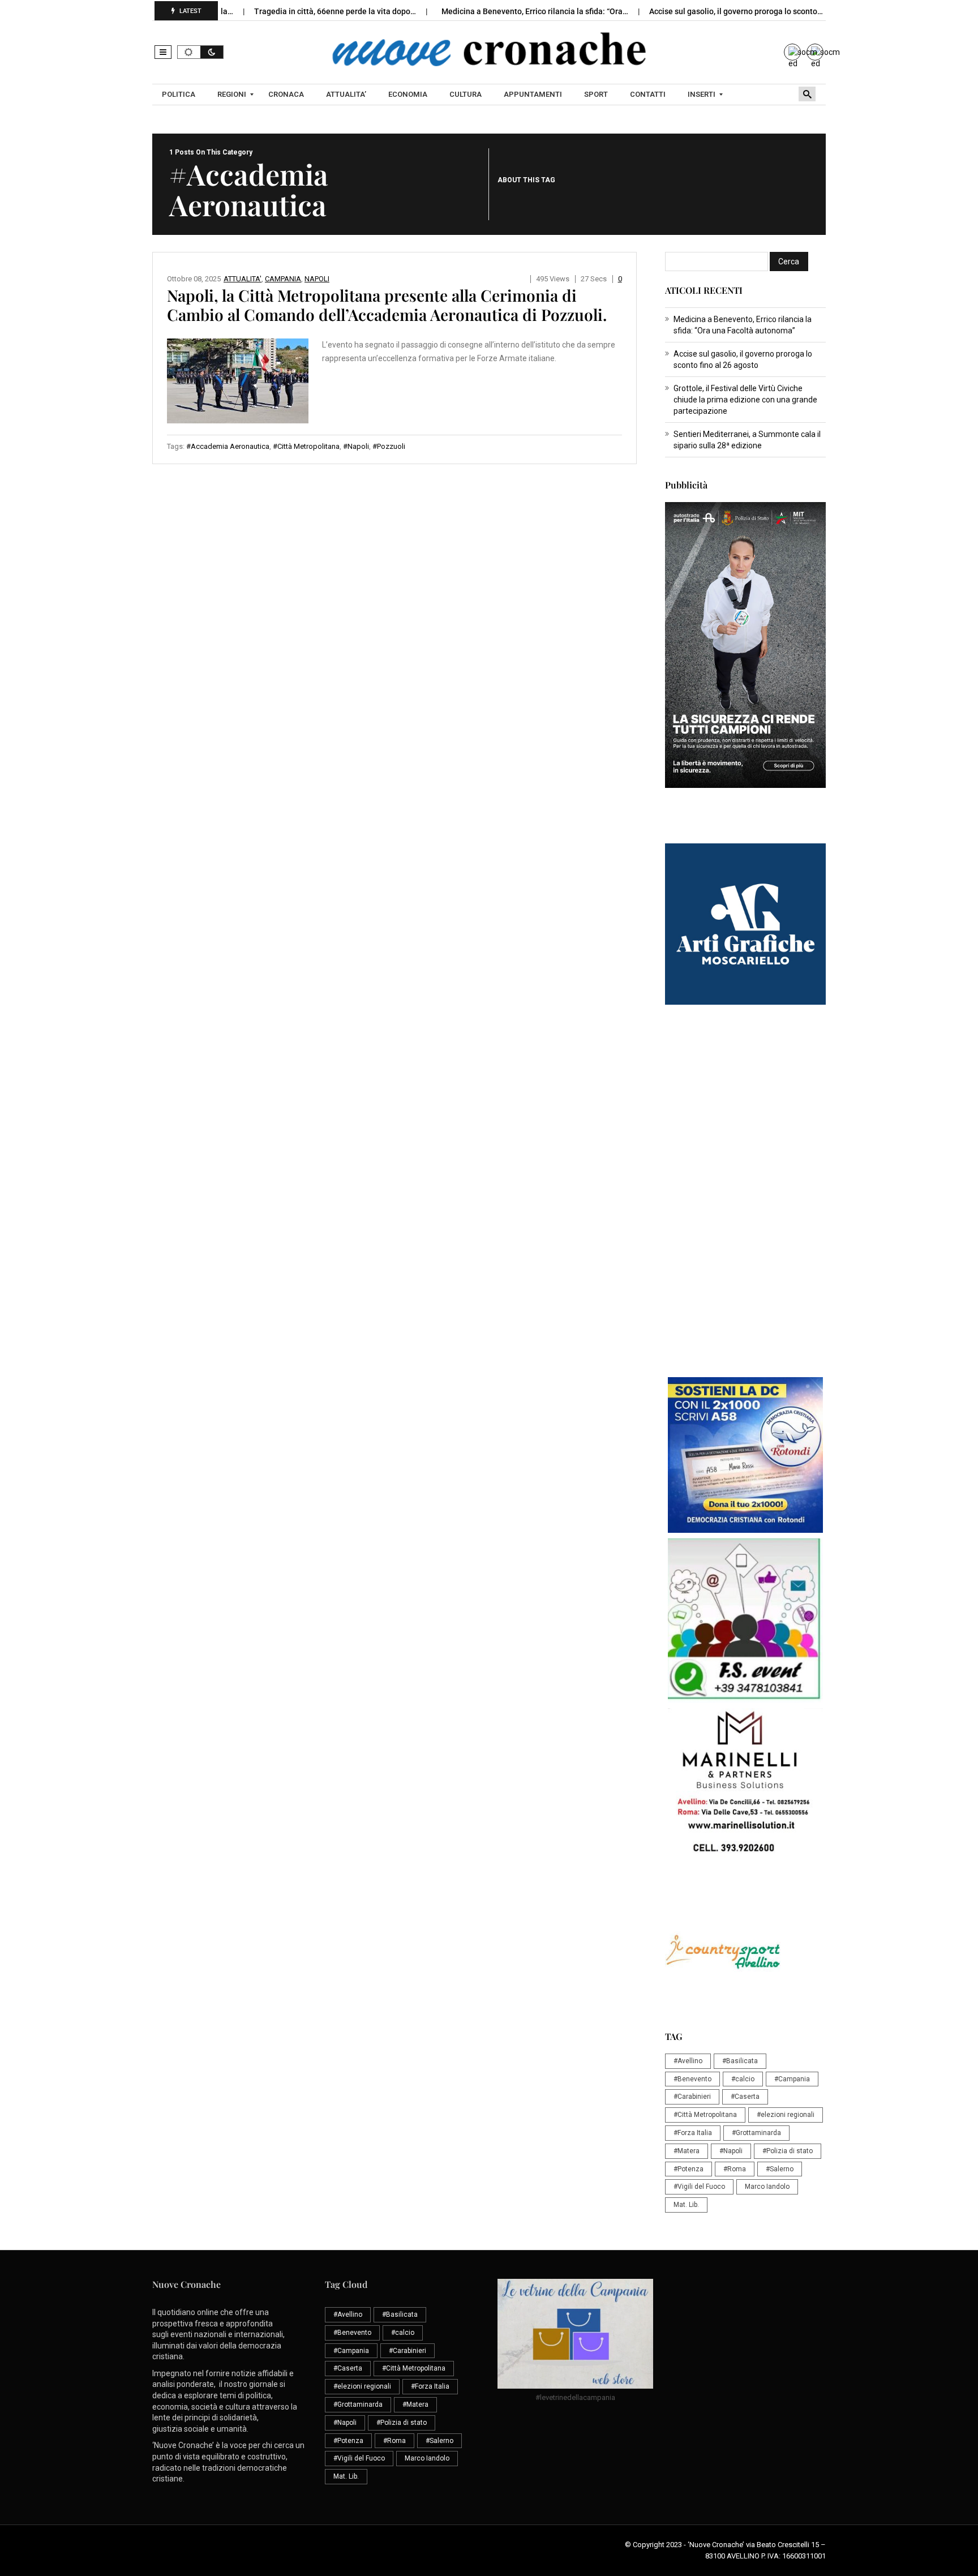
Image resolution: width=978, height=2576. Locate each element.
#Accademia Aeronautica (228, 446)
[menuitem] (180, 95)
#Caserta (745, 2097)
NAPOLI (317, 279)
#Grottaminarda (756, 2133)
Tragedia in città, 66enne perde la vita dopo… (288, 11)
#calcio (743, 2079)
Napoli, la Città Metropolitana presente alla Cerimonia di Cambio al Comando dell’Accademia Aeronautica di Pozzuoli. (387, 305)
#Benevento (692, 2079)
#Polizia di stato (788, 2151)
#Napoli (356, 446)
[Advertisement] (745, 1197)
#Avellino (688, 2061)
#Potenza (689, 2169)
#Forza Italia (693, 2133)
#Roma (735, 2169)
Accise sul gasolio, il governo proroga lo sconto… (689, 11)
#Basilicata (740, 2061)
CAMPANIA (283, 279)
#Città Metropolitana (306, 446)
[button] (163, 52)
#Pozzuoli (389, 446)
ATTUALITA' (243, 279)
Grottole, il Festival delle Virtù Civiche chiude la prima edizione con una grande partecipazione (745, 400)
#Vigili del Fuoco (699, 2187)
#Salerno (780, 2169)
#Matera (687, 2151)
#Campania (792, 2079)
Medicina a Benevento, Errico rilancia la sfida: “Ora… (488, 11)
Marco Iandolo (767, 2187)
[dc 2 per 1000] (745, 1455)
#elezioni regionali (786, 2115)
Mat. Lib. (686, 2205)
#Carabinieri (692, 2097)
